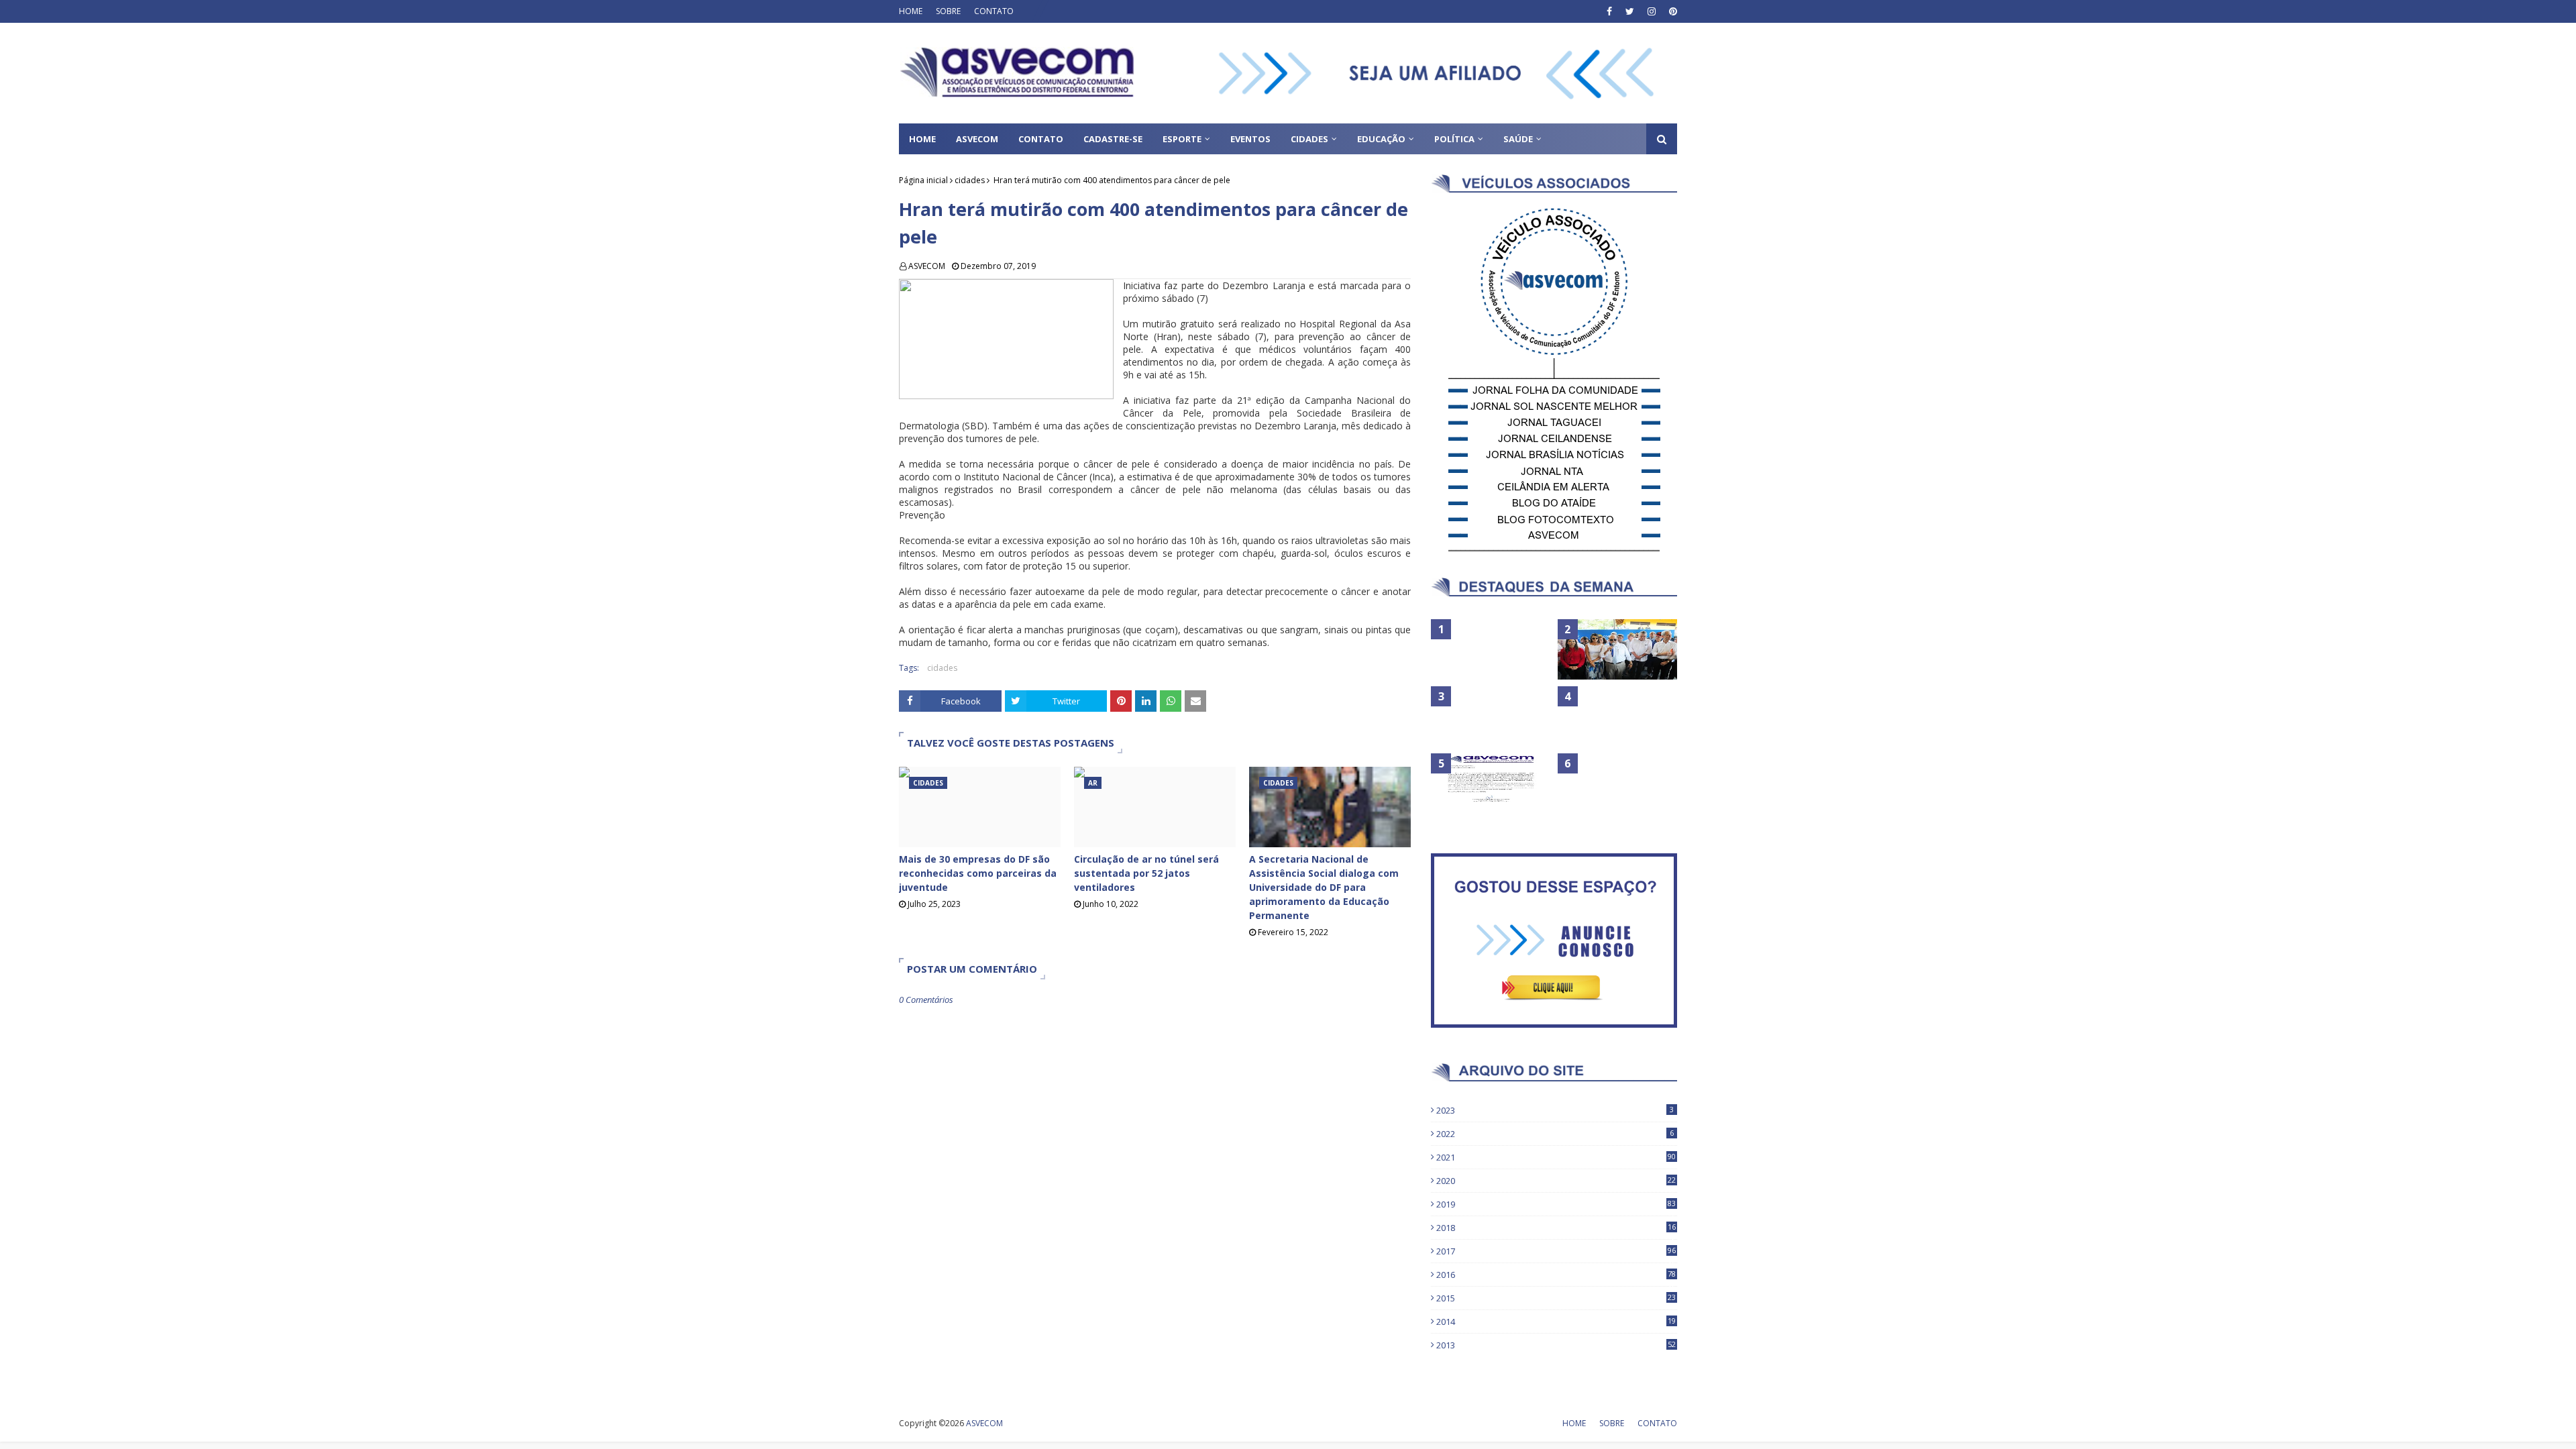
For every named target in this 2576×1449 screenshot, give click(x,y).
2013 (1556, 1345)
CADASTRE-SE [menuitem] (1113, 139)
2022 (1555, 1134)
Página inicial (923, 180)
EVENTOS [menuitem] (1250, 139)
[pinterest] (1671, 11)
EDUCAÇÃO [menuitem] (1381, 139)
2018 (1556, 1228)
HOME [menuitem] (922, 139)
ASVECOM (927, 266)
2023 (1555, 1110)
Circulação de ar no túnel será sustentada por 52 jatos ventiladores (1146, 873)
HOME (911, 11)
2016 (1556, 1275)
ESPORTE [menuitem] (1182, 139)
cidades (970, 180)
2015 (1556, 1298)
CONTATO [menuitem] (1041, 139)
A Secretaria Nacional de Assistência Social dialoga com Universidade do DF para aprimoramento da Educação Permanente (1324, 887)
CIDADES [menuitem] (1309, 139)
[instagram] (1652, 11)
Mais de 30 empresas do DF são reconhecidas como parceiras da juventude (978, 873)
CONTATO (994, 11)
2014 (1556, 1322)
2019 (1556, 1204)
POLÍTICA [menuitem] (1454, 139)
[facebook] (1609, 11)
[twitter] (1630, 11)
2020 (1556, 1181)
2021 (1556, 1157)
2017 (1556, 1251)
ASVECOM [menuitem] (977, 139)
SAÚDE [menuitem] (1518, 139)
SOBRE (948, 11)
